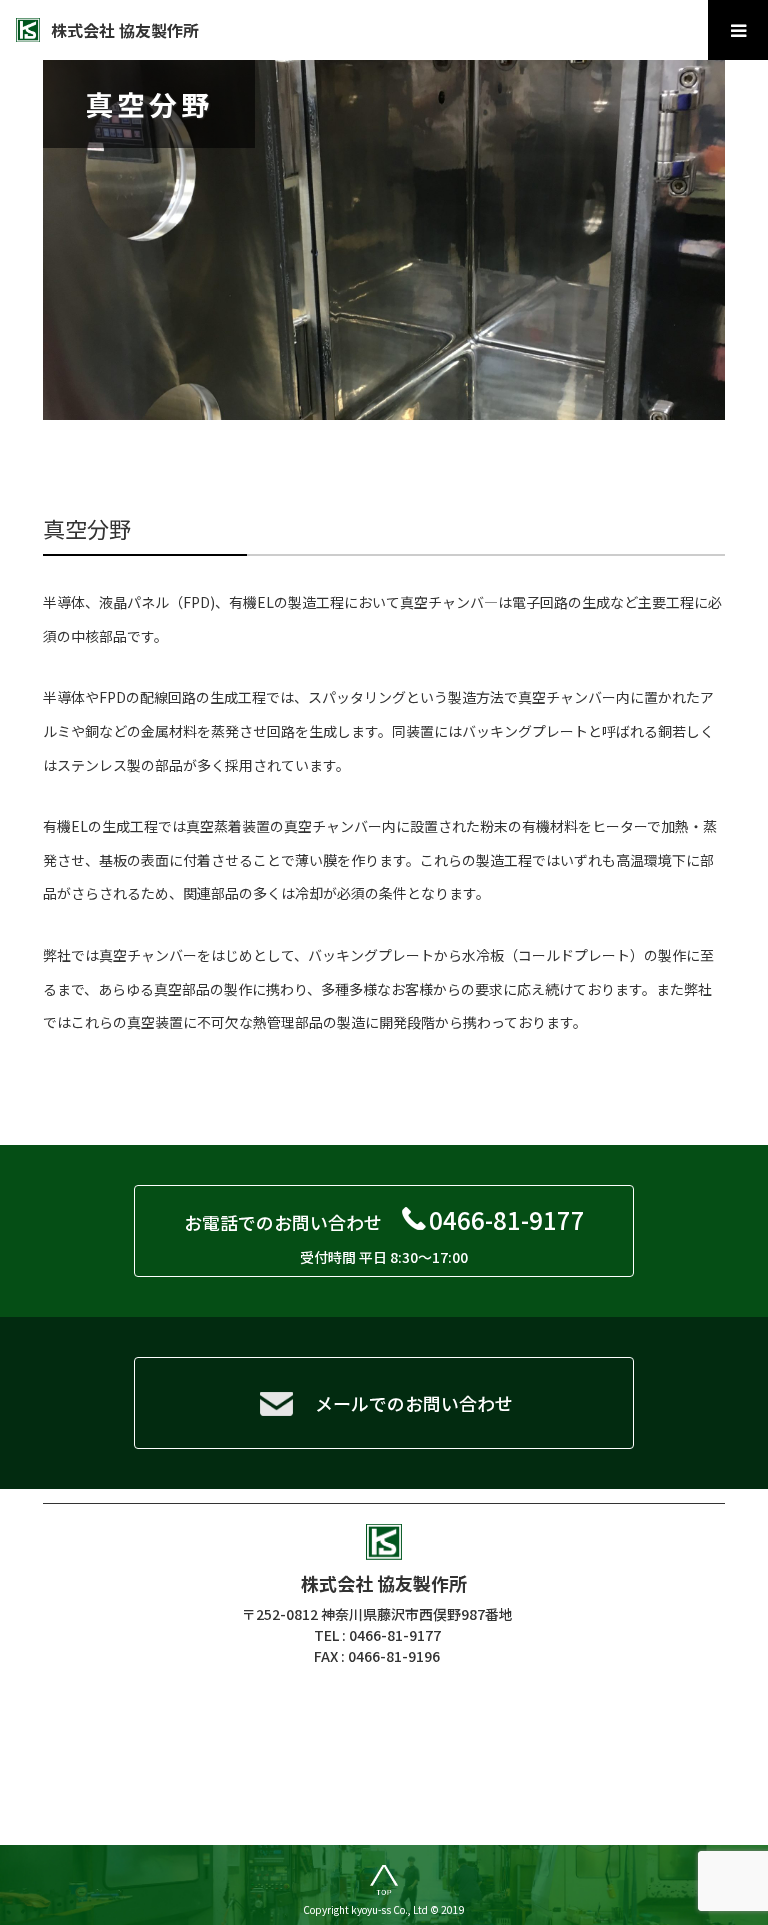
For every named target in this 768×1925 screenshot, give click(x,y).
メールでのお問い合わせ (414, 1403)
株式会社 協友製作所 (125, 30)
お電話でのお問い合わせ (384, 1234)
